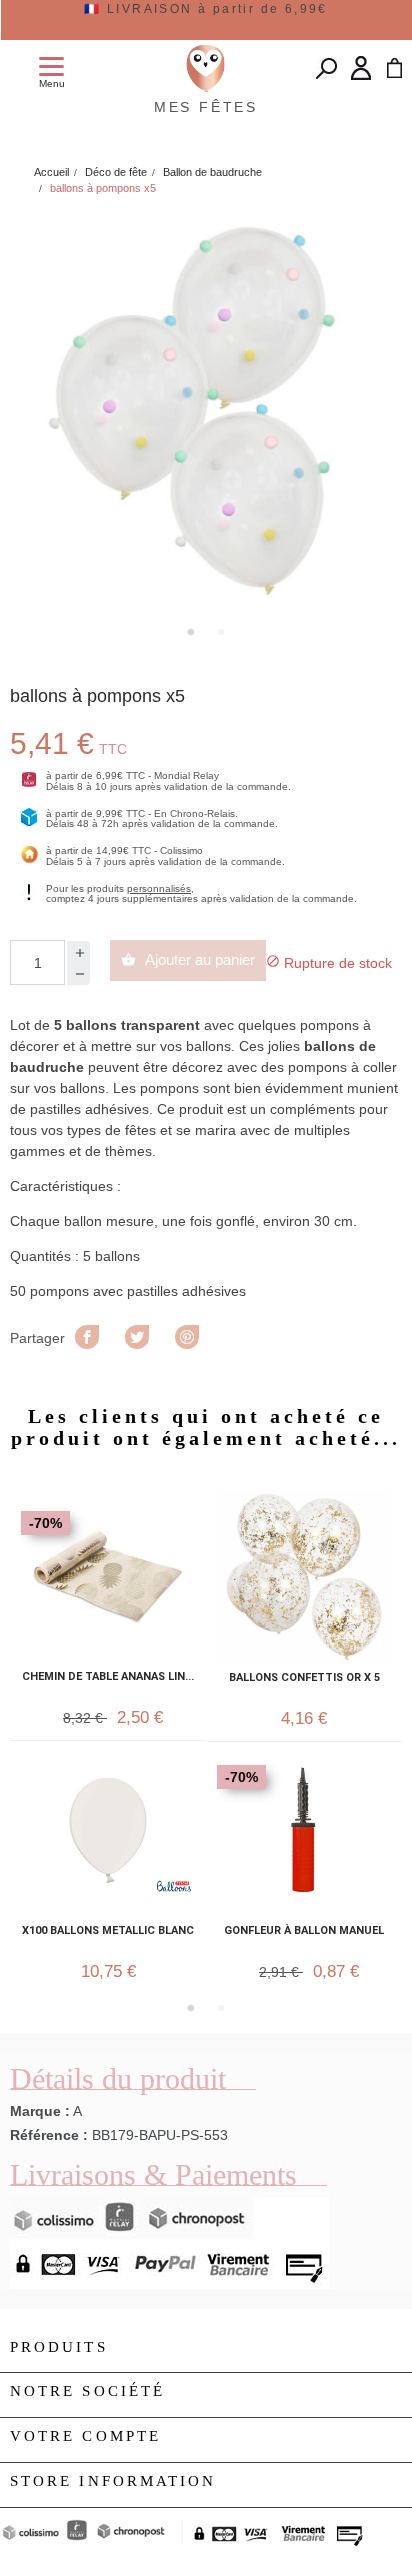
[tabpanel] (206, 413)
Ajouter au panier (188, 959)
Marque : (40, 2111)
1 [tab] (191, 632)
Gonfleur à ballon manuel (304, 1931)
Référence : (49, 2135)
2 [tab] (221, 632)
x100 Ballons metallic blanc (108, 1931)
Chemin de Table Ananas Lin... (108, 1677)
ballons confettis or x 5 (304, 1678)
